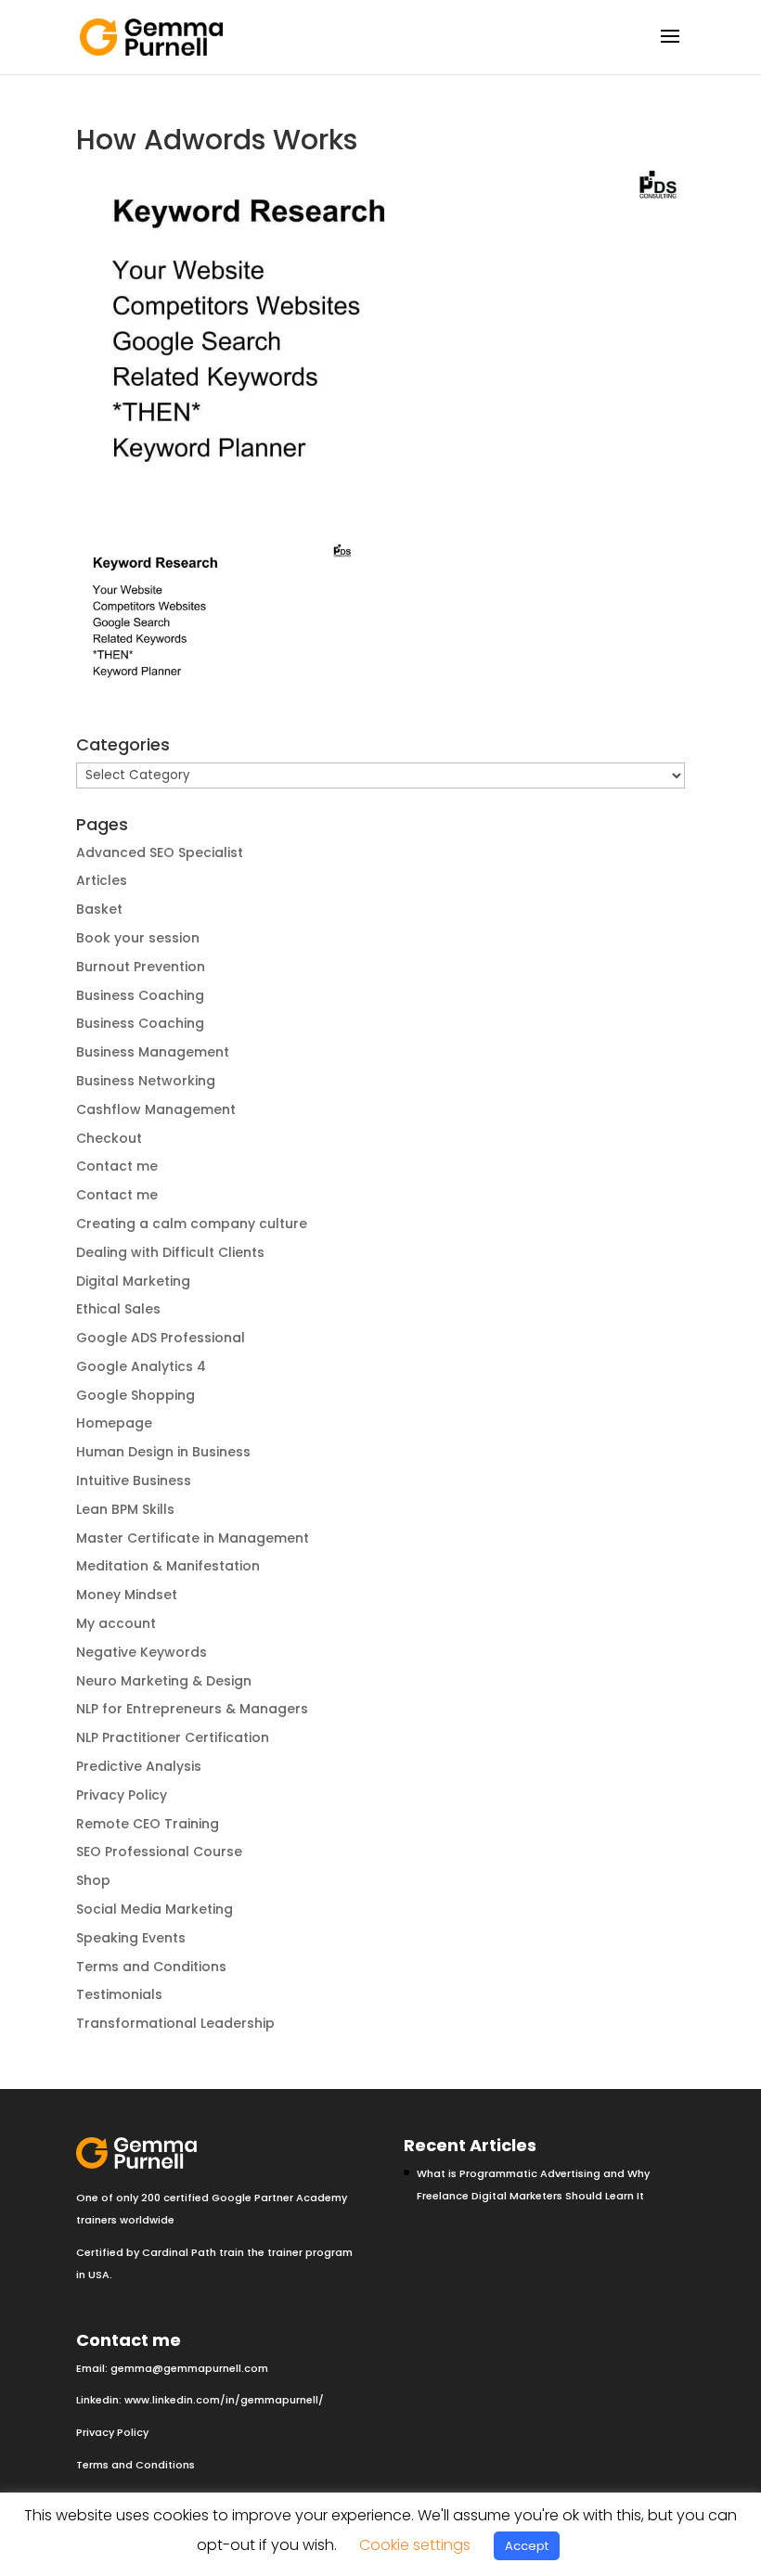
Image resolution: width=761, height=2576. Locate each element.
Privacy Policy (122, 1795)
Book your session (138, 938)
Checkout (109, 1138)
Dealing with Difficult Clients (170, 1252)
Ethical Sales (118, 1309)
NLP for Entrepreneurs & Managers (192, 1709)
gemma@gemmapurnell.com (189, 2368)
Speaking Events (131, 1938)
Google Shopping (135, 1395)
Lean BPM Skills (125, 1509)
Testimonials (119, 1994)
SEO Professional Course (159, 1852)
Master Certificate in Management (193, 1538)
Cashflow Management (156, 1109)
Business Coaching (140, 995)
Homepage (114, 1423)
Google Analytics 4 (141, 1366)
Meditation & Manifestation (168, 1566)
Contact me (117, 1166)
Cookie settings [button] (415, 2545)
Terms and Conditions (151, 1967)
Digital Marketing (133, 1281)
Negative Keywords (142, 1652)
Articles (102, 880)
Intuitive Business (134, 1480)
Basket (99, 909)
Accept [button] (527, 2546)
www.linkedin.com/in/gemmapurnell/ (224, 2400)
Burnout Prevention (141, 967)
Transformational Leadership (175, 2023)
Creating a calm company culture (192, 1224)
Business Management (153, 1052)
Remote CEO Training (148, 1824)
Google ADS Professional (161, 1338)
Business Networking (146, 1081)
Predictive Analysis (139, 1766)
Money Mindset (127, 1595)
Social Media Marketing (155, 1909)
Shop (93, 1880)
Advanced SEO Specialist (160, 852)
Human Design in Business (163, 1452)
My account (116, 1623)
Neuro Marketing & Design (164, 1681)
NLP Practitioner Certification (173, 1737)
